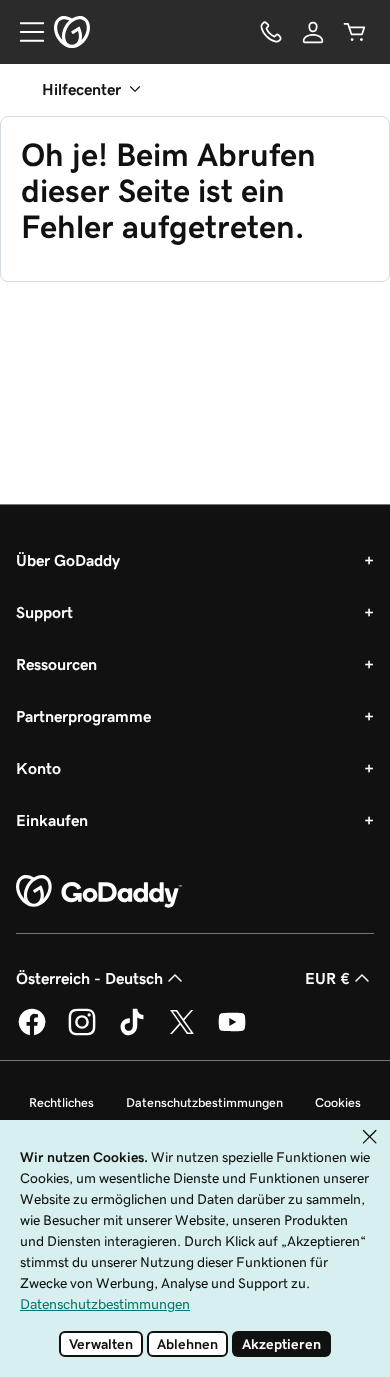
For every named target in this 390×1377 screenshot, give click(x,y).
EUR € (327, 978)
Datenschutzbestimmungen (204, 1102)
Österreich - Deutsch (89, 978)
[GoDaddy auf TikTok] (132, 1032)
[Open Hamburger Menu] (24, 32)
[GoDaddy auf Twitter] (182, 1032)
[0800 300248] (271, 32)
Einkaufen (52, 820)
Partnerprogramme (83, 716)
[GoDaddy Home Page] (99, 892)
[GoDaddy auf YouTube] (232, 1032)
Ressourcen (56, 664)
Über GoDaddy (68, 560)
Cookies (338, 1102)
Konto (38, 768)
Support (44, 612)
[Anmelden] (313, 32)
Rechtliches (61, 1102)
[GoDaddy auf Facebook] (32, 1032)
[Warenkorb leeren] (355, 32)
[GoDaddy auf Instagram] (82, 1032)
